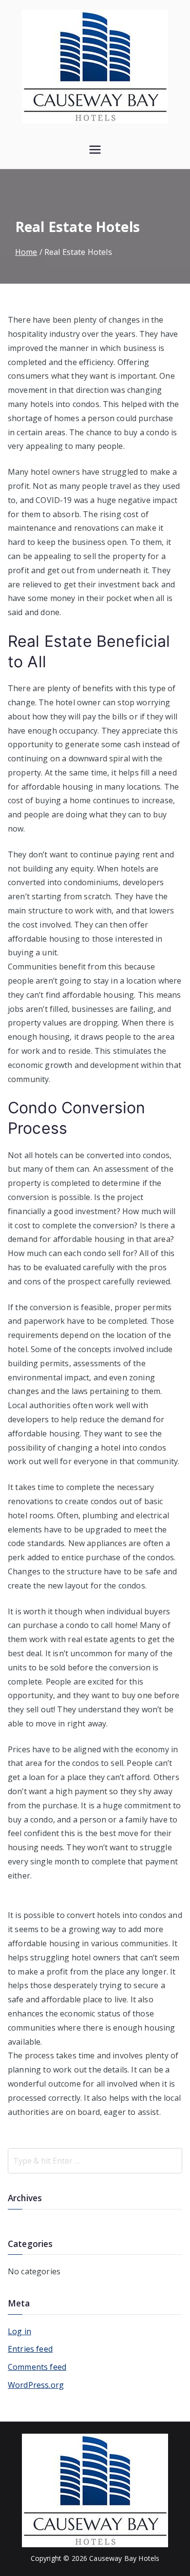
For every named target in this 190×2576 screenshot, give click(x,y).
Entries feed (30, 2349)
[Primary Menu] (95, 151)
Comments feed (37, 2367)
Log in (19, 2331)
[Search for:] (95, 2161)
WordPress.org (36, 2385)
